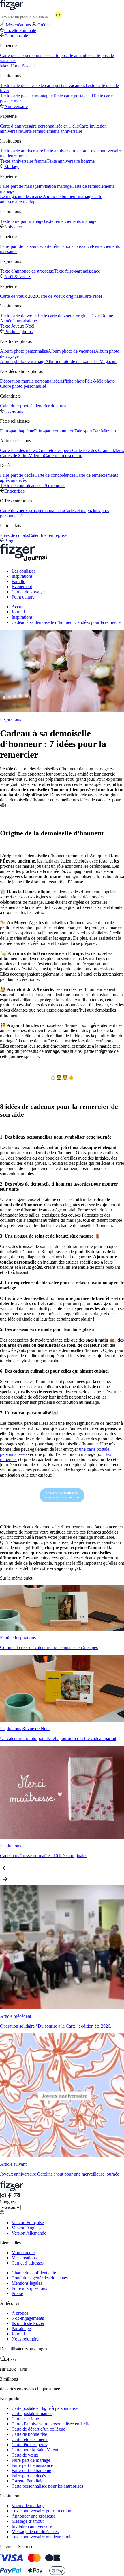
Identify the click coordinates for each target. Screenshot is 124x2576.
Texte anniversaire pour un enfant (42, 2511)
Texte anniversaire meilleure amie (42, 2537)
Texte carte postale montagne (26, 96)
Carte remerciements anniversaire (52, 131)
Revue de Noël (36, 1729)
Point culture (23, 597)
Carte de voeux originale (60, 296)
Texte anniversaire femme (23, 161)
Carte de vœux (25, 2455)
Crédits (44, 25)
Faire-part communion (54, 431)
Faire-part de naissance (21, 246)
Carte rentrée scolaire (63, 456)
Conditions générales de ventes (40, 2278)
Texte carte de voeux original (63, 316)
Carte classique (25, 2419)
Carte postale (16, 36)
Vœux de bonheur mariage (68, 196)
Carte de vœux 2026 (19, 296)
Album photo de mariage (23, 361)
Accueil (19, 607)
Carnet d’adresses (28, 2263)
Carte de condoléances (55, 475)
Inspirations (22, 576)
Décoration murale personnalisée (30, 381)
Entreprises (14, 491)
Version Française (28, 2223)
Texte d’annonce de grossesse (27, 271)
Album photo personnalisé (24, 351)
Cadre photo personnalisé (23, 386)
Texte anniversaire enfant (66, 151)
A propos (20, 2313)
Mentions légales (27, 2283)
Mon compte (23, 2253)
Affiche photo (72, 381)
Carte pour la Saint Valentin (37, 2450)
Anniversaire (16, 106)
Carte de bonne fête (29, 2434)
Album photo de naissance (69, 361)
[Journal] (24, 561)
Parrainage (21, 2329)
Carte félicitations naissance (67, 246)
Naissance (14, 227)
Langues (8, 2202)
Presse (17, 2293)
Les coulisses (24, 571)
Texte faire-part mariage (22, 221)
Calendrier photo (15, 406)
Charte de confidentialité (34, 2273)
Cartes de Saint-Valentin (22, 456)
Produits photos (18, 332)
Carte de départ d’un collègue (38, 2429)
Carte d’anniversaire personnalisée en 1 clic (39, 126)
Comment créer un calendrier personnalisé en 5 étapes (49, 1647)
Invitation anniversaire (32, 2526)
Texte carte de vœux (18, 316)
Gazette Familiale (20, 30)
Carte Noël (92, 296)
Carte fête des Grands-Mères (98, 450)
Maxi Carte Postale (17, 66)
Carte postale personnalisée (25, 55)
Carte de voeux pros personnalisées (32, 511)
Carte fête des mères (18, 450)
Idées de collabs (14, 535)
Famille (18, 581)
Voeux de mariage (28, 2506)
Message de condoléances (35, 2532)
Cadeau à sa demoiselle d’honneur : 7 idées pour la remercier (67, 622)
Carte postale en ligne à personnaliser (45, 2408)
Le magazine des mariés (22, 196)
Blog (9, 541)
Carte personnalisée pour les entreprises (47, 2486)
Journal (18, 612)
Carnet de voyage (28, 592)
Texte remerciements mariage (70, 221)
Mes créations (24, 2258)
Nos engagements (28, 2318)
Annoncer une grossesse (34, 2516)
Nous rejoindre (25, 2339)
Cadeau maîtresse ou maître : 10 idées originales (44, 1856)
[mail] (17, 2197)
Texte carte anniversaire (21, 151)
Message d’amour (28, 2521)
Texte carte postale (17, 85)
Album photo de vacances (72, 351)
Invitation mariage (55, 186)
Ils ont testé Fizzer (28, 2323)
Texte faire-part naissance (77, 271)
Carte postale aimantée (70, 55)
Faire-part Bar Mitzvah (95, 431)
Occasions (14, 411)
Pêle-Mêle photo (100, 381)
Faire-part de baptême (31, 2470)
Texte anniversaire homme (71, 161)
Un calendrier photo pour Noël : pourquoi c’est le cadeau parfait (58, 1738)
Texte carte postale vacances (59, 85)
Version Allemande (29, 2233)
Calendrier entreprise (48, 535)
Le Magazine (105, 361)
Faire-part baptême (17, 431)
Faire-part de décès (17, 475)
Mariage (12, 167)
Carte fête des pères (54, 450)
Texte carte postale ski (73, 96)
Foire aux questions (29, 2288)
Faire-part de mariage (19, 186)
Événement (22, 587)
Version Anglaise (27, 2228)
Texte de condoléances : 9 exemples (33, 486)
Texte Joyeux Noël (17, 326)
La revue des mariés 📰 (62, 1495)
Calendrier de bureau (50, 406)
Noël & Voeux (18, 277)
